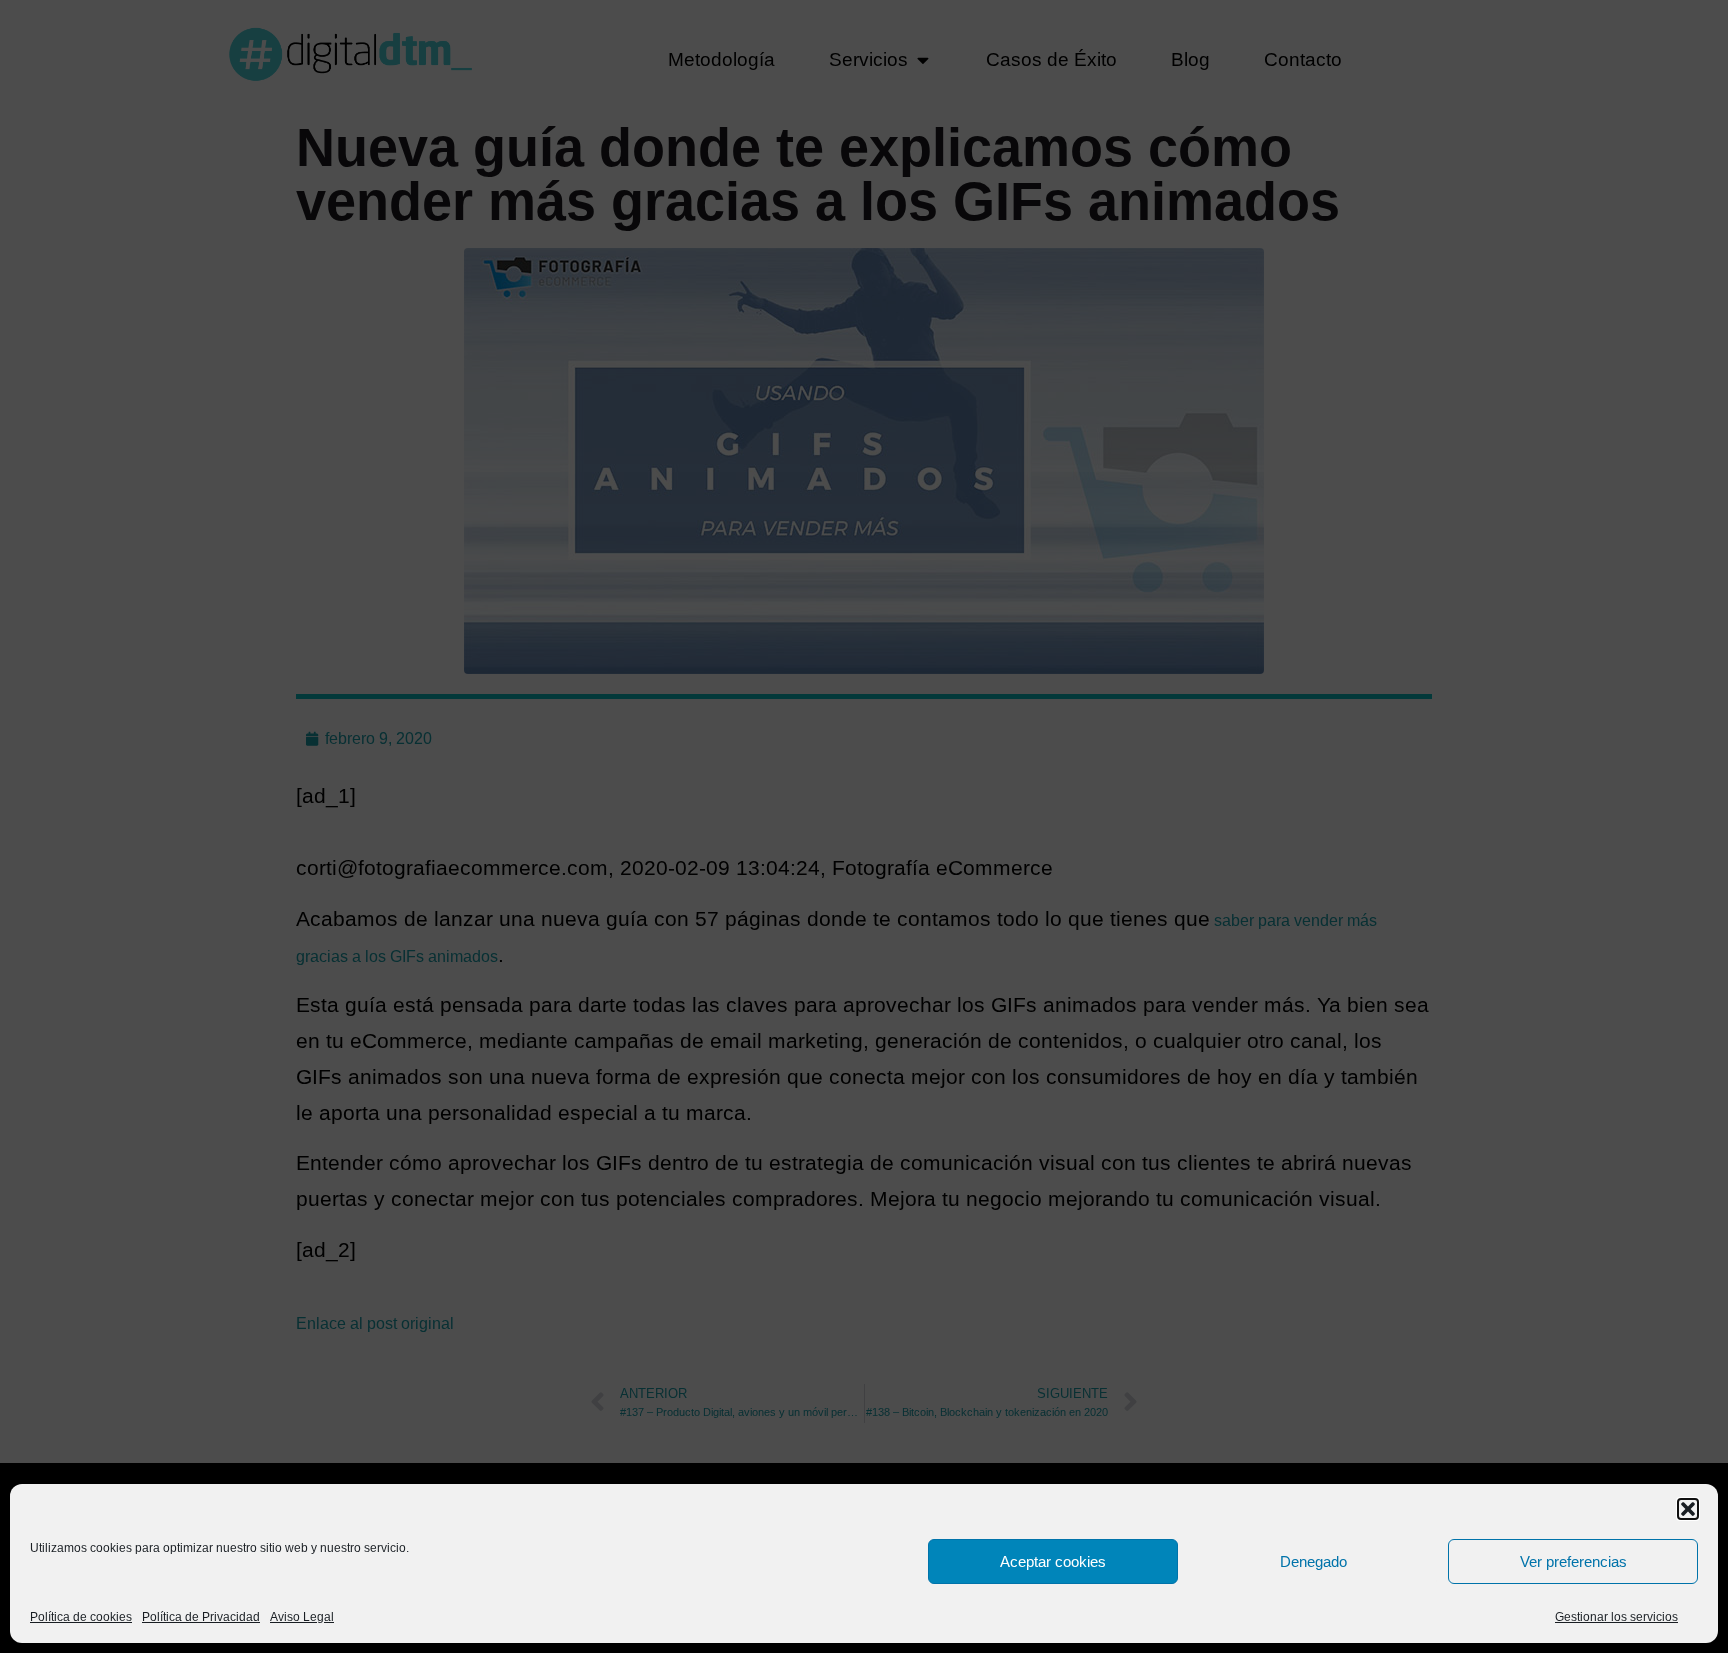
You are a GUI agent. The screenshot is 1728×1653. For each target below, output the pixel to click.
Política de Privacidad (201, 1617)
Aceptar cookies (1053, 1561)
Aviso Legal (302, 1617)
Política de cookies (81, 1617)
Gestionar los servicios (1616, 1617)
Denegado (1313, 1561)
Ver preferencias (1573, 1561)
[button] (1688, 1509)
